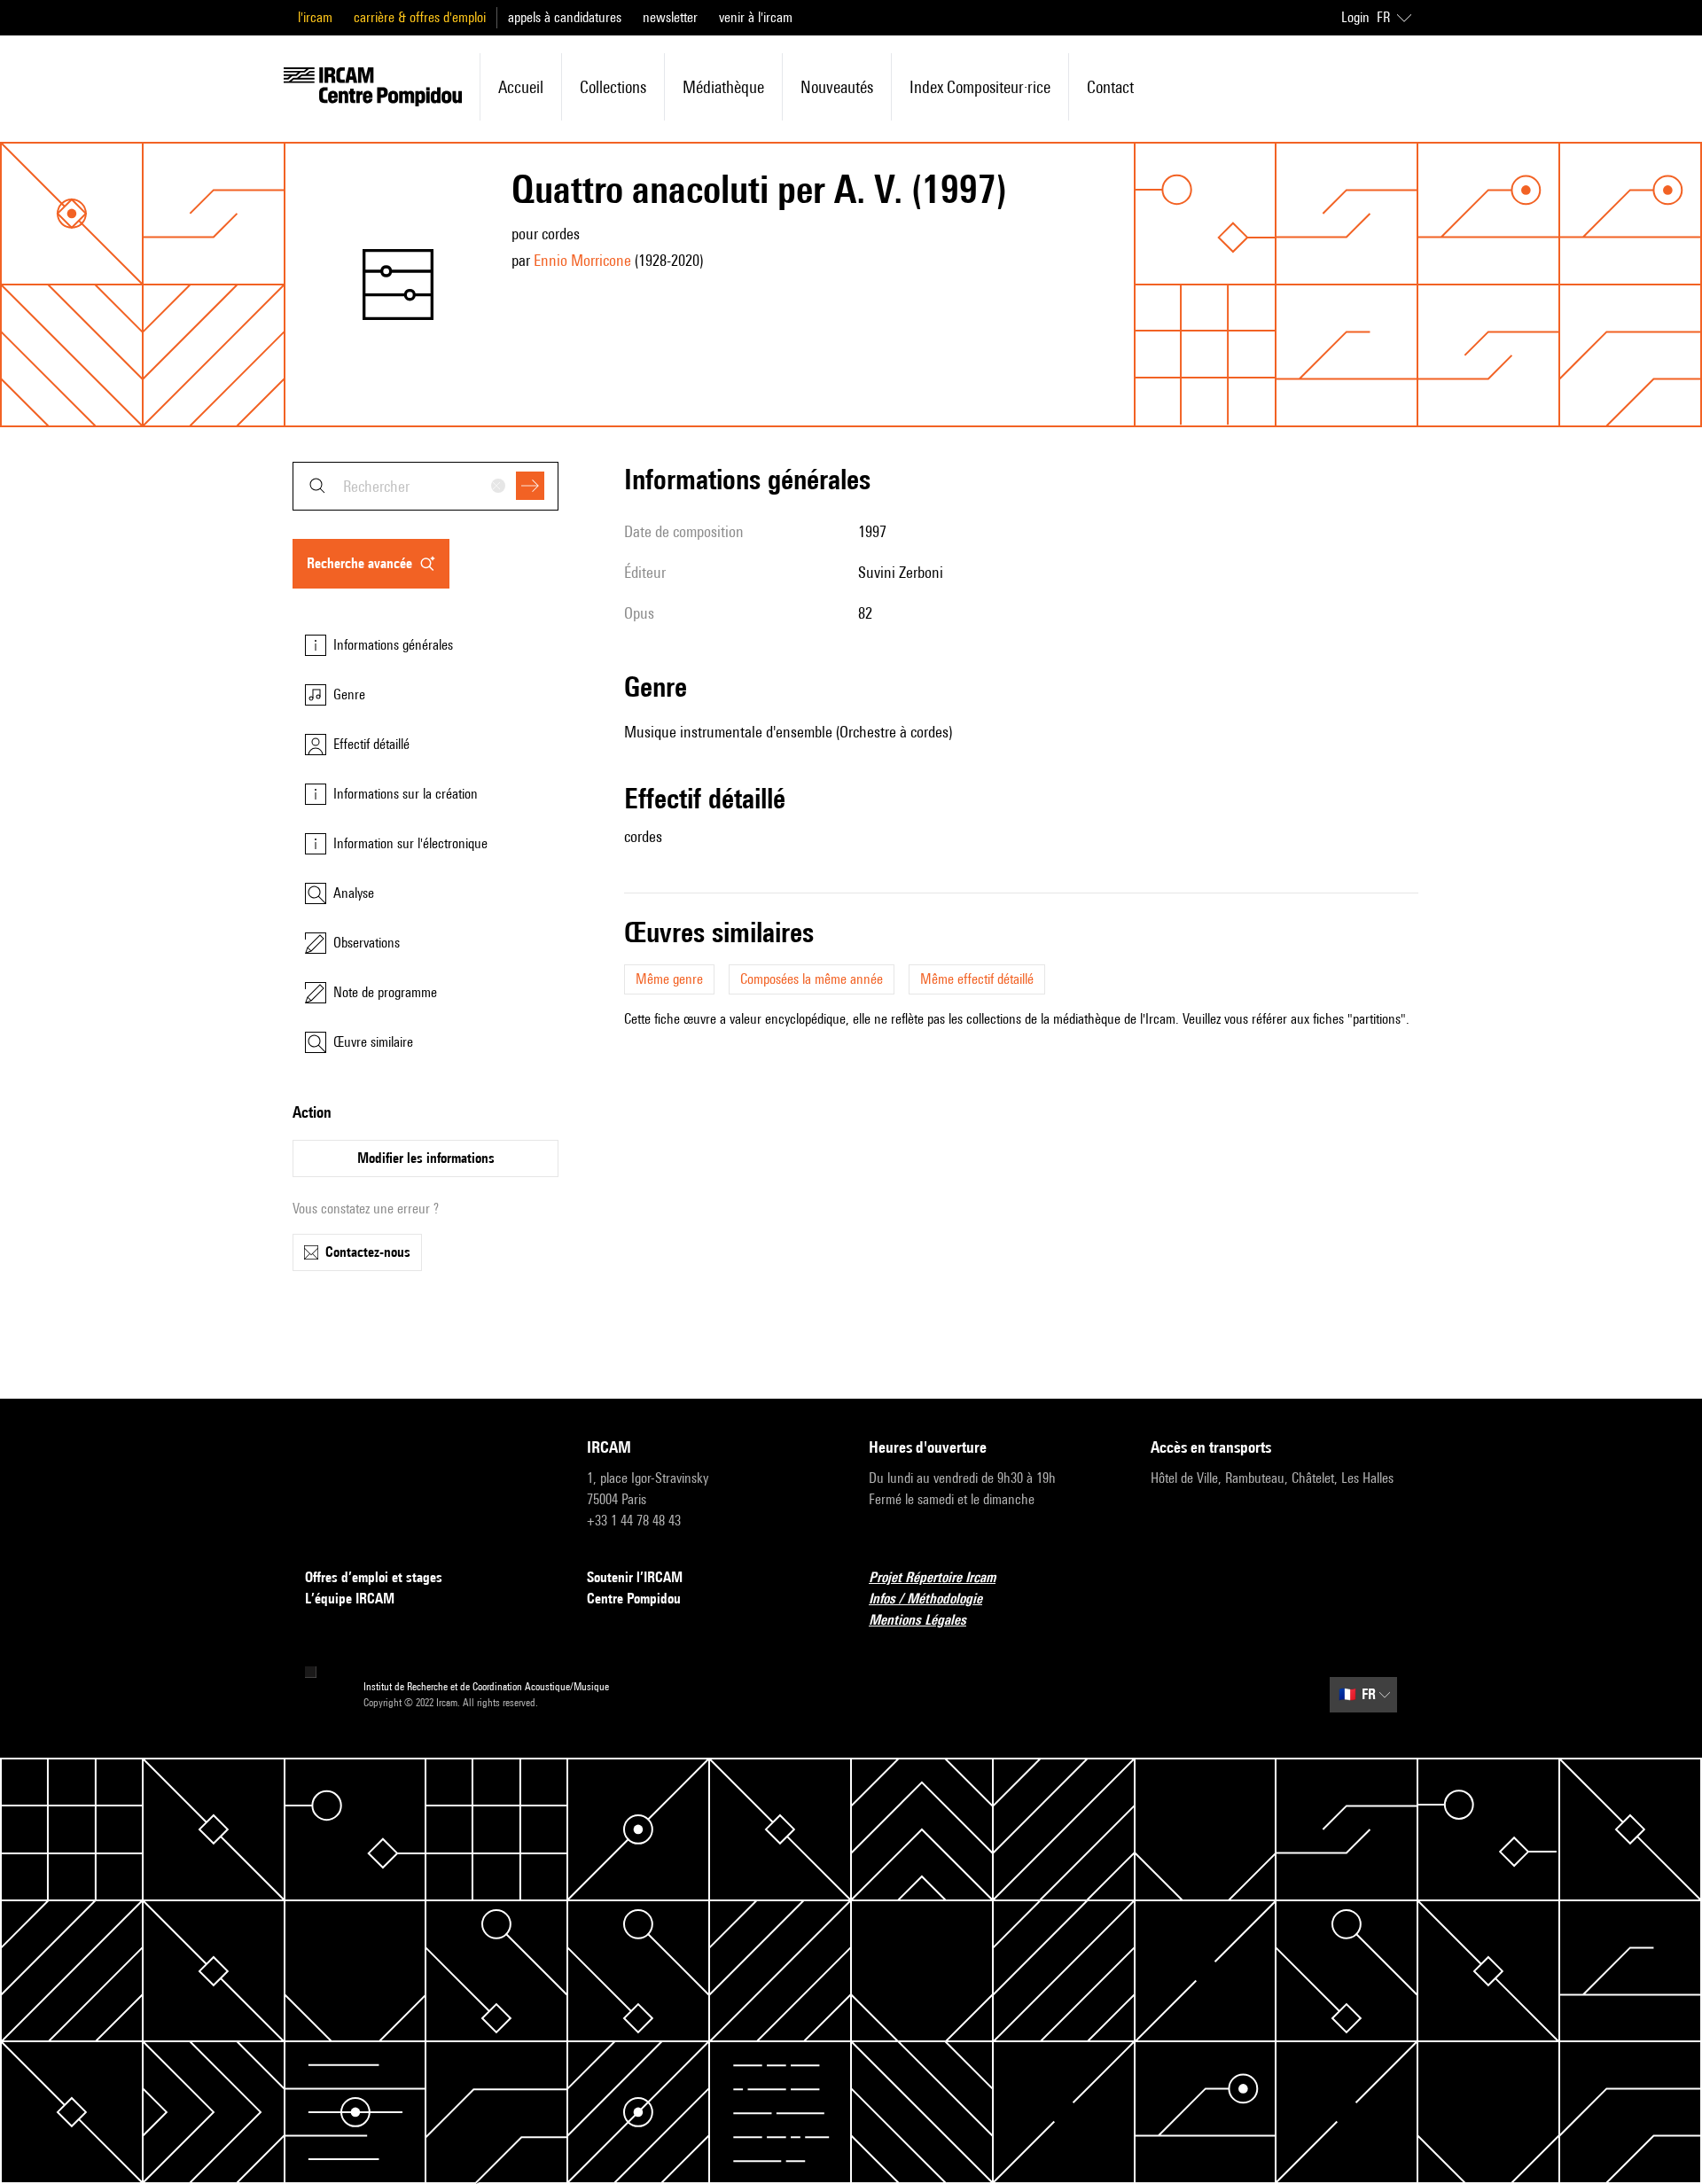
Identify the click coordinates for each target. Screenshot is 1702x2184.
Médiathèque (723, 87)
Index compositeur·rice (980, 87)
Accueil (521, 87)
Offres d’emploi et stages (374, 1577)
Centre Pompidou (634, 1599)
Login (1355, 17)
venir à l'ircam (756, 17)
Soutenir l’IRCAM (635, 1577)
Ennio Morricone (582, 260)
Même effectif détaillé (977, 979)
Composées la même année (812, 979)
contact (1110, 87)
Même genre (669, 979)
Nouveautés (837, 87)
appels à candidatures (565, 17)
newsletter (670, 17)
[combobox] (425, 486)
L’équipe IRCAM (350, 1599)
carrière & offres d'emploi (420, 17)
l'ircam (315, 17)
